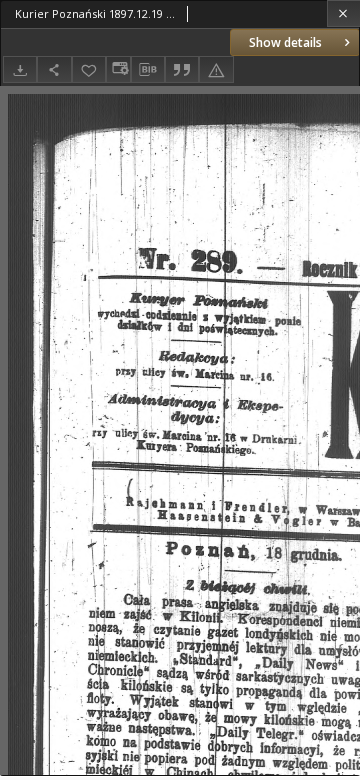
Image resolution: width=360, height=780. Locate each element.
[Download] (20, 69)
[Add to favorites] (89, 69)
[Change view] (118, 69)
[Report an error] (216, 69)
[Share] (54, 69)
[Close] (343, 13)
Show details (285, 42)
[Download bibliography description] (148, 70)
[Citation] (182, 69)
